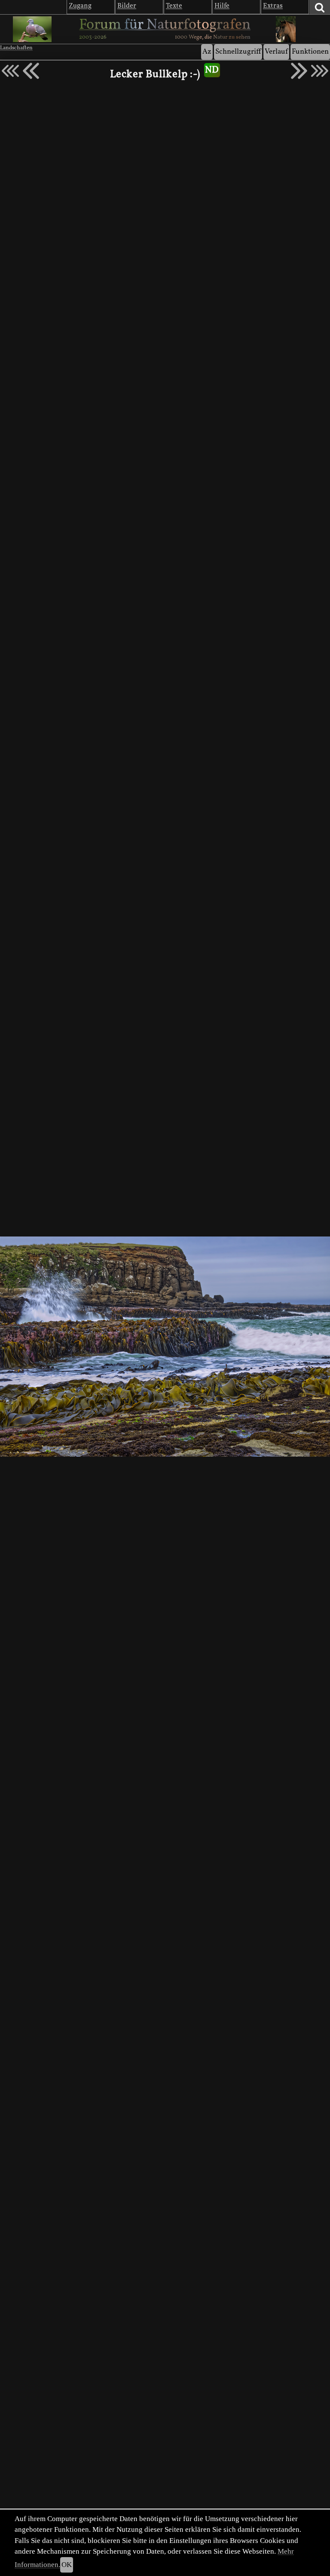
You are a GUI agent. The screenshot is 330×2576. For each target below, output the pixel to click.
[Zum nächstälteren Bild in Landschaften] (299, 71)
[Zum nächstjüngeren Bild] (10, 71)
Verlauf (276, 52)
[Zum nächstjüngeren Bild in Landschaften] (31, 71)
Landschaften (16, 48)
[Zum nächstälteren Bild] (320, 71)
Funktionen (310, 52)
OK (67, 2565)
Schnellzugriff (238, 52)
